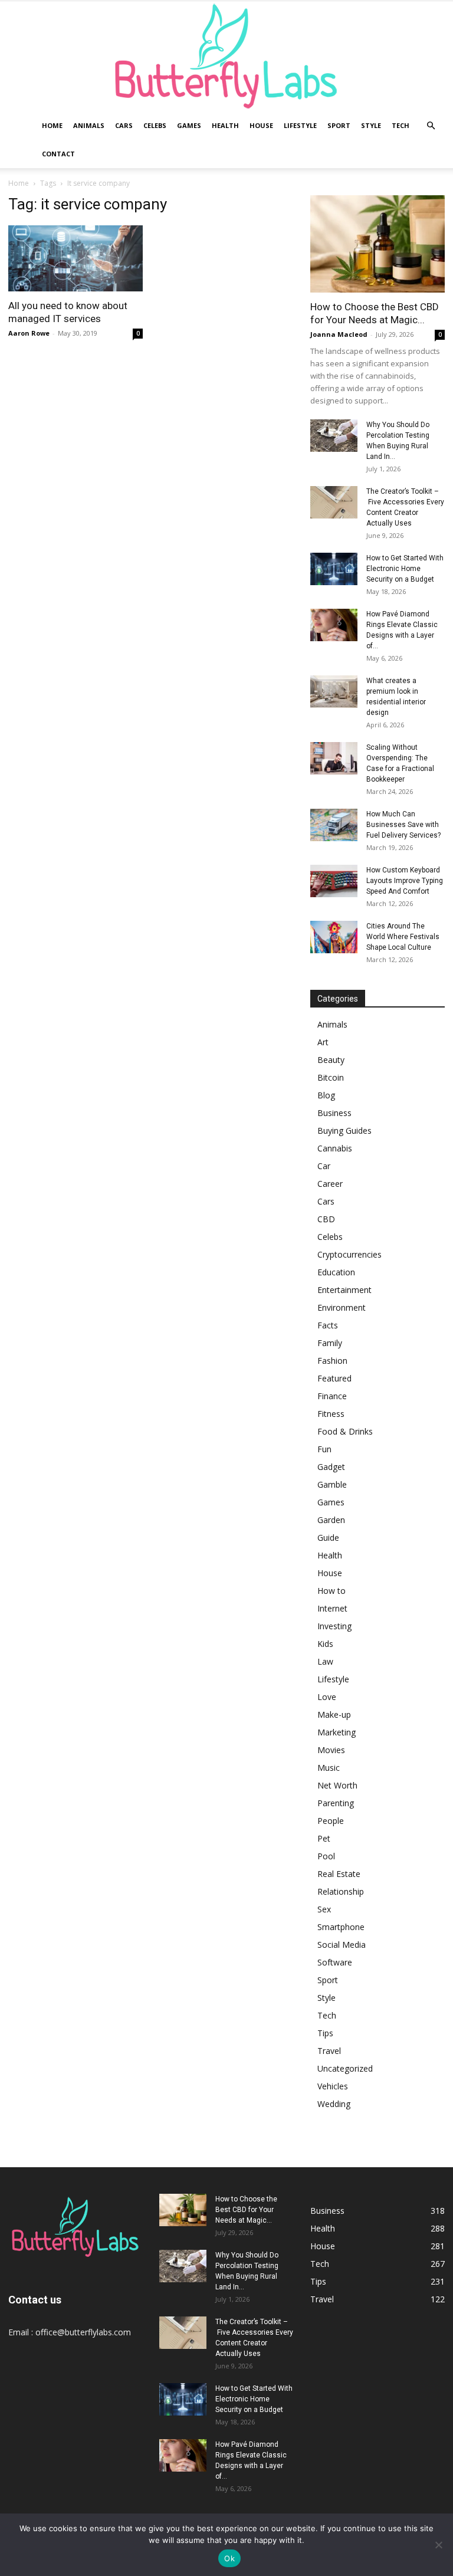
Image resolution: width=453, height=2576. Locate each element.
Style (371, 125)
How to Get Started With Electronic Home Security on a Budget (405, 569)
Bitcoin (331, 1077)
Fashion (332, 1361)
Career (330, 1184)
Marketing (337, 1732)
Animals (89, 125)
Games (189, 125)
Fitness (331, 1414)
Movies (331, 1750)
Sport (339, 125)
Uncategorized (345, 2068)
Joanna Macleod (339, 334)
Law (325, 1661)
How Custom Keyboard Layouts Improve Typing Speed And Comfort (405, 881)
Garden (331, 1520)
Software (335, 1962)
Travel (329, 2051)
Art (323, 1042)
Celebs (155, 125)
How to (331, 1591)
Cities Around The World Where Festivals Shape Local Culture (403, 937)
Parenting (336, 1803)
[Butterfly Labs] (226, 56)
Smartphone (341, 1927)
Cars (124, 125)
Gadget (331, 1467)
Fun (324, 1449)
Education (336, 1272)
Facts (328, 1325)
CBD (326, 1219)
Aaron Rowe (29, 333)
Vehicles (333, 2086)
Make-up (334, 1714)
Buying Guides (344, 1131)
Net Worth (337, 1785)
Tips (325, 2033)
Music (329, 1768)
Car (324, 1166)
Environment (342, 1307)
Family (330, 1343)
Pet (324, 1838)
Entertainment (344, 1290)
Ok (229, 2558)
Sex (324, 1909)
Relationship (341, 1891)
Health (225, 125)
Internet (332, 1608)
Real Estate (339, 1874)
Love (327, 1697)
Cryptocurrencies (349, 1254)
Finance (332, 1396)
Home (52, 125)
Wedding (334, 2104)
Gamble (332, 1484)
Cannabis (335, 1148)
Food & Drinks (345, 1431)
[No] (438, 2545)
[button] (431, 126)
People (331, 1821)
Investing (334, 1626)
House (261, 125)
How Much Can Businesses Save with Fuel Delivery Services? (403, 825)
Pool (326, 1856)
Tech (401, 125)
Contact (58, 154)
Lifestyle (300, 125)
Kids (325, 1644)
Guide (328, 1538)
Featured (334, 1378)
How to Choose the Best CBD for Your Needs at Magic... (246, 2210)
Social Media (342, 1945)
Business (334, 1113)
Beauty (331, 1060)
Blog (326, 1095)
